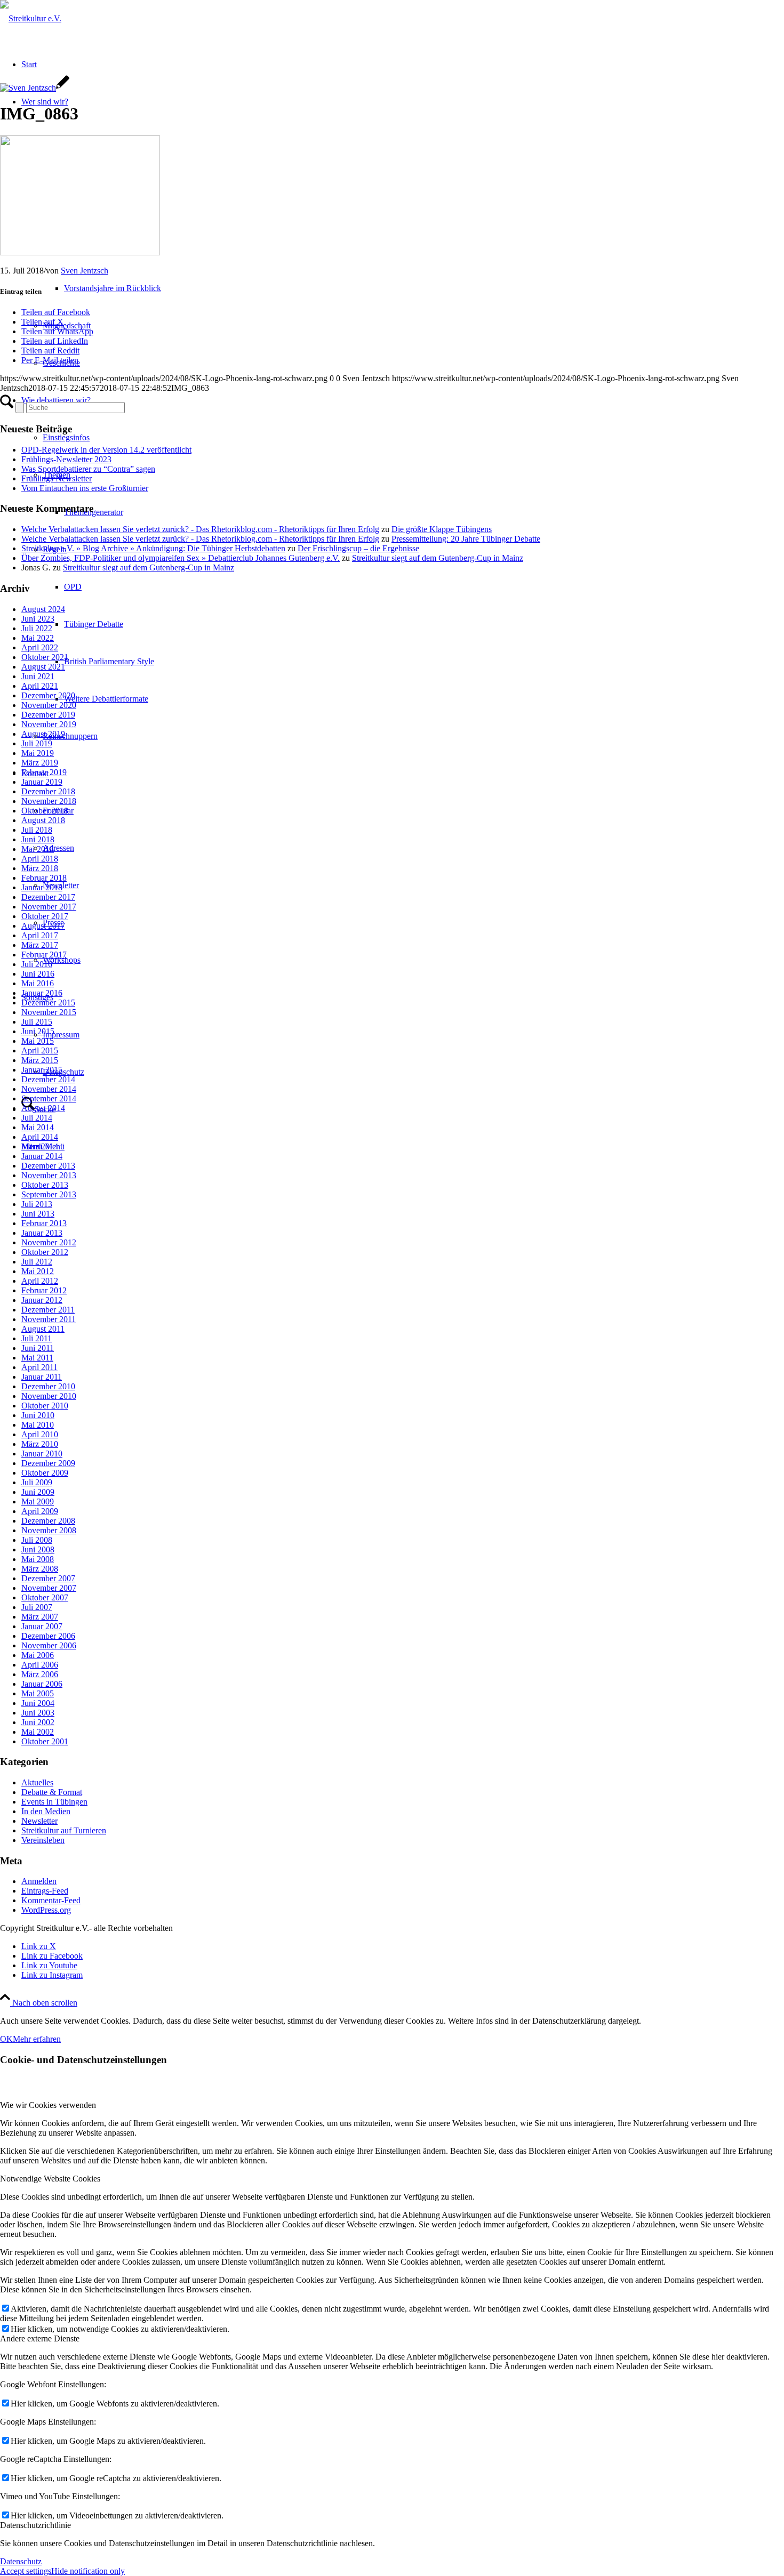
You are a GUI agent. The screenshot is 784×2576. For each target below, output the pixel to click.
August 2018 (43, 820)
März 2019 (40, 763)
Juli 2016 (37, 964)
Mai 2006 (38, 1655)
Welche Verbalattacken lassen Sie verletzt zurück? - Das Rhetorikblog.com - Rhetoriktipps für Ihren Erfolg (200, 529)
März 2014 (40, 1146)
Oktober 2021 (45, 657)
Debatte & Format (52, 1792)
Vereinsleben (43, 1840)
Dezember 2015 (48, 1003)
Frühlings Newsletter (57, 478)
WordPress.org (46, 1910)
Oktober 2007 (45, 1597)
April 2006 (40, 1665)
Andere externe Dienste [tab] (40, 2338)
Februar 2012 (44, 1290)
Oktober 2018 (45, 811)
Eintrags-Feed (45, 1891)
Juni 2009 (38, 1492)
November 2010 (49, 1396)
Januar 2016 (42, 993)
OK (6, 2039)
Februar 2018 (44, 878)
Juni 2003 (38, 1713)
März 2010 (40, 1444)
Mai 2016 (38, 983)
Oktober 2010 (45, 1406)
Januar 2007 (42, 1626)
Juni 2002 (38, 1722)
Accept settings (26, 2571)
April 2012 (40, 1281)
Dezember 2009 (48, 1463)
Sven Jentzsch (85, 271)
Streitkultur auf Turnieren (64, 1830)
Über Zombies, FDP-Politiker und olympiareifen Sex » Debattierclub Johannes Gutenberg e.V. (181, 558)
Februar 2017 (44, 955)
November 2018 (49, 801)
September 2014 (49, 1098)
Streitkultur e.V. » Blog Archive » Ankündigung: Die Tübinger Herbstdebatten (153, 548)
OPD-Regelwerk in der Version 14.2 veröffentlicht (106, 450)
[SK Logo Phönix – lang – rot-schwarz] (31, 18)
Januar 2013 (42, 1233)
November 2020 (49, 705)
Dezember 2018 (48, 791)
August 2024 (43, 609)
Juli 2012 (37, 1262)
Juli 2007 (37, 1607)
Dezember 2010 (48, 1386)
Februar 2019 (44, 772)
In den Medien (46, 1811)
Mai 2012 (38, 1271)
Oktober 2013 (45, 1185)
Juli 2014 (37, 1118)
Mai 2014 (38, 1127)
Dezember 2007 (48, 1578)
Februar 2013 (44, 1223)
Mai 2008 (38, 1559)
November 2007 (49, 1588)
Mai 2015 (38, 1041)
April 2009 (40, 1511)
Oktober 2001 (45, 1741)
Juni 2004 (38, 1703)
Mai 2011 (37, 1358)
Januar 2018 (42, 887)
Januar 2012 (42, 1300)
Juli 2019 (37, 743)
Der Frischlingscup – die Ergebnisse (358, 548)
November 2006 (49, 1645)
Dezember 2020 (48, 695)
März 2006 (40, 1674)
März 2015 (40, 1060)
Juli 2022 (37, 628)
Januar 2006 (42, 1684)
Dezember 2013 (48, 1166)
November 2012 (49, 1242)
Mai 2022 (38, 638)
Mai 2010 (38, 1425)
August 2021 (43, 667)
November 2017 (49, 907)
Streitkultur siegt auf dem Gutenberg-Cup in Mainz (438, 558)
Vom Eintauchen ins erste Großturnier (85, 488)
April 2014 (40, 1137)
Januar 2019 (42, 782)
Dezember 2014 (48, 1079)
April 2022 (40, 647)
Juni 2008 (38, 1549)
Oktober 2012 (45, 1252)
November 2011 (49, 1319)
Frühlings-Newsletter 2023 (66, 459)
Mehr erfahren (37, 2039)
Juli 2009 (37, 1482)
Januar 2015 (42, 1070)
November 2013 (49, 1175)
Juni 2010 (38, 1415)
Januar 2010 (42, 1454)
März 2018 (40, 868)
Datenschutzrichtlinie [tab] (35, 2525)
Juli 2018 (37, 830)
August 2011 (43, 1329)
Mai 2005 (38, 1693)
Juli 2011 (37, 1338)
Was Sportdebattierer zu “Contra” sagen (88, 469)
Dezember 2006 (48, 1636)
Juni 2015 (38, 1031)
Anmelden (39, 1881)
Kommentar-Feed (51, 1900)
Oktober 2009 (45, 1473)
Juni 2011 (38, 1348)
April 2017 (40, 935)
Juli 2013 (37, 1204)
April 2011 (39, 1367)
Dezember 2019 (48, 715)
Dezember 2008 (48, 1521)
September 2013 (49, 1194)
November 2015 (49, 1012)
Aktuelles (37, 1782)
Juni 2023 (38, 619)
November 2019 (49, 724)
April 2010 (40, 1434)
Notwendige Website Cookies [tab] (50, 2179)
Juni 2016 (38, 974)
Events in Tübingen (54, 1802)
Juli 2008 (37, 1540)
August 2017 (43, 926)
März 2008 (40, 1569)
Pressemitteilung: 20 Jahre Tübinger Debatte (466, 539)
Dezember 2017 (48, 897)
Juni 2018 (38, 839)
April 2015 (40, 1050)
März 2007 (40, 1617)
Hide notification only (88, 2571)
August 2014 (43, 1108)
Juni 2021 (38, 676)
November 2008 (49, 1530)
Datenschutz (21, 2561)
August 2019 (43, 734)
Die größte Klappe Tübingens (442, 529)
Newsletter (39, 1821)
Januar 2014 (42, 1156)
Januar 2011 (42, 1377)
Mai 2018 (38, 849)
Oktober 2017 (45, 916)
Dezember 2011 (48, 1310)
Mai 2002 (38, 1732)
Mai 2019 (38, 753)
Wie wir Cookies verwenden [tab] (48, 2105)
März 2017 (40, 945)
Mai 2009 (38, 1502)
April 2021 (40, 686)
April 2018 (40, 859)
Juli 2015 (37, 1022)
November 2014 (49, 1089)
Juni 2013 (38, 1214)
